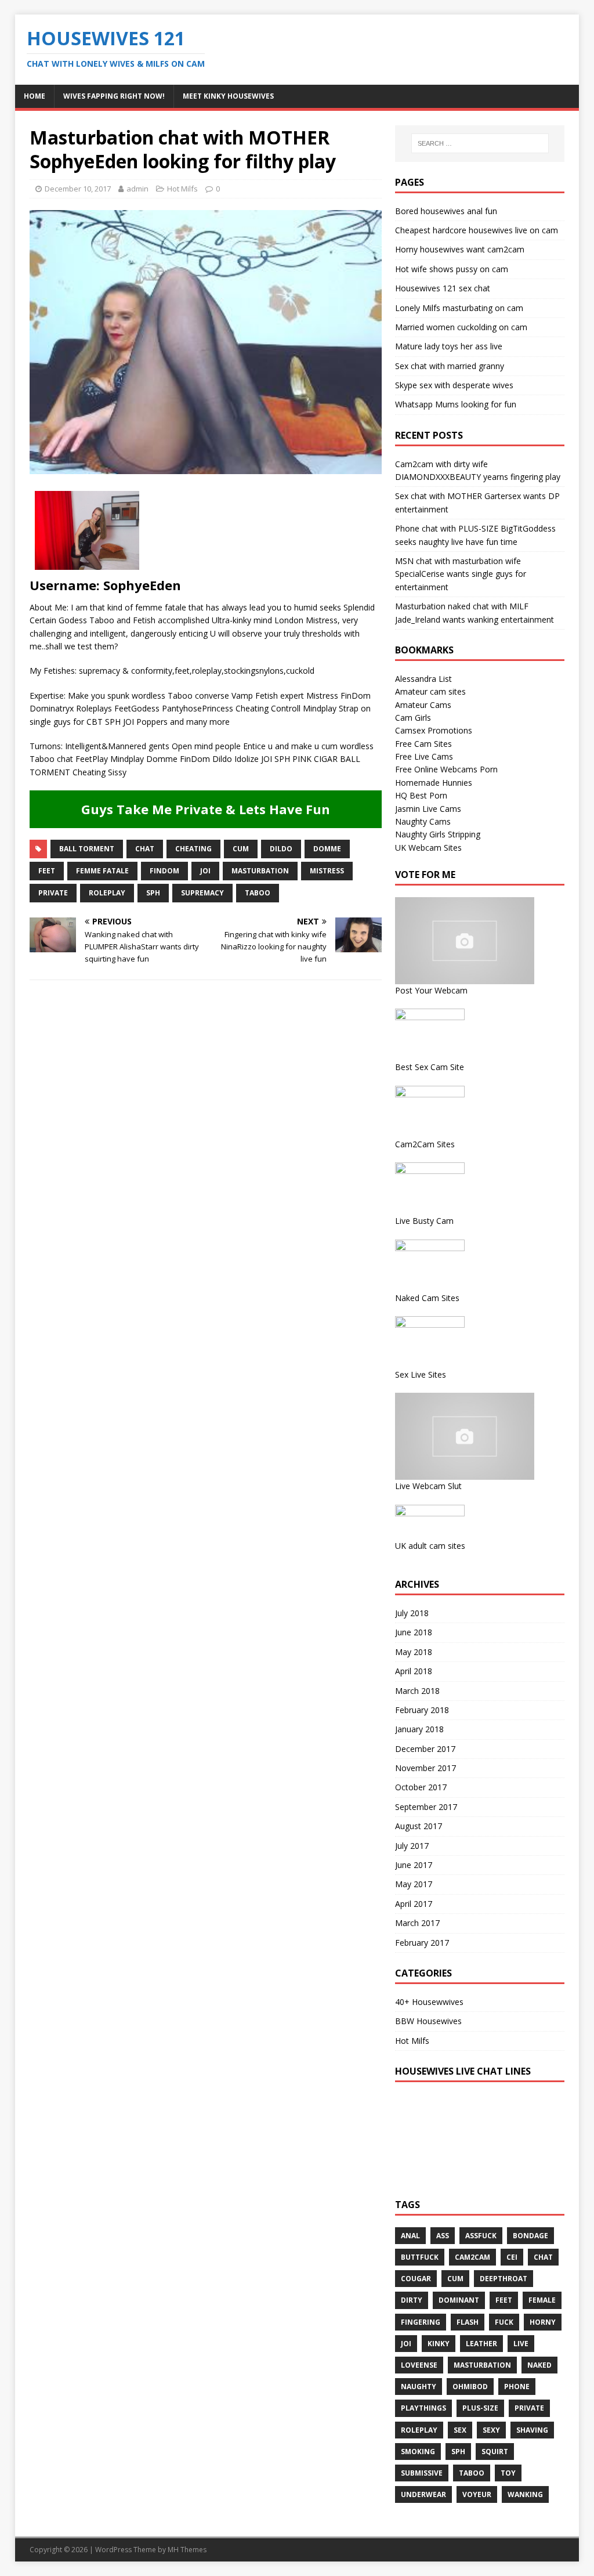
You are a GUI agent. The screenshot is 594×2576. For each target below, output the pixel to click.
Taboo (258, 893)
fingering (421, 2322)
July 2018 (412, 1613)
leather (481, 2344)
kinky (439, 2344)
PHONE (517, 2387)
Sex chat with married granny (450, 366)
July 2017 (412, 1846)
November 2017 (425, 1768)
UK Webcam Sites (428, 848)
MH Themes (187, 2550)
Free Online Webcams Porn (446, 769)
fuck (504, 2322)
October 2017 (421, 1787)
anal (410, 2236)
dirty (412, 2300)
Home (35, 96)
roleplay (107, 893)
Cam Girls (413, 718)
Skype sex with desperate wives (454, 385)
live (521, 2344)
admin (137, 189)
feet (47, 871)
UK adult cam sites (430, 1546)
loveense (419, 2365)
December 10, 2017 (78, 189)
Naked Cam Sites (427, 1298)
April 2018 (414, 1671)
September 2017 (426, 1807)
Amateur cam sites (430, 691)
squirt (495, 2452)
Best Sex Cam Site (430, 1067)
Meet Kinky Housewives (228, 96)
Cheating (193, 849)
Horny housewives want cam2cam (460, 249)
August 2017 (419, 1826)
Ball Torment (87, 849)
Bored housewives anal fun (446, 211)
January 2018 (419, 1729)
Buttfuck (420, 2257)
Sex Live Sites (421, 1374)
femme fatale (102, 871)
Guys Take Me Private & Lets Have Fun (206, 809)
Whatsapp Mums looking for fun (456, 404)
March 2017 (417, 1923)
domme (327, 849)
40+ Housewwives (429, 2002)
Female (542, 2300)
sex (460, 2430)
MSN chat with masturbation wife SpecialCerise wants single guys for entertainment (461, 574)
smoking (418, 2452)
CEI (512, 2257)
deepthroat (504, 2279)
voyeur (477, 2494)
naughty (419, 2387)
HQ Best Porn (421, 795)
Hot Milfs (182, 189)
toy (508, 2473)
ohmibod (470, 2387)
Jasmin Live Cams (428, 809)
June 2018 (414, 1632)
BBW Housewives (428, 2021)
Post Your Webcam (431, 990)
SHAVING (532, 2430)
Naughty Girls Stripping (438, 834)
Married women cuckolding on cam (461, 327)
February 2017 (422, 1943)
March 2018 (417, 1691)
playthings (423, 2408)
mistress (327, 871)
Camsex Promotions (434, 730)
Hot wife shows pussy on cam (452, 269)
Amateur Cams (423, 705)
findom (164, 871)
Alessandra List (423, 679)
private (53, 893)
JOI (205, 871)
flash (468, 2322)
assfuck (481, 2236)
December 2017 (425, 1749)
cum (241, 849)
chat (145, 849)
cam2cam (472, 2257)
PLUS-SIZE (480, 2408)
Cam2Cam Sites (425, 1144)
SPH (153, 893)
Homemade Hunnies (434, 783)
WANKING (525, 2494)
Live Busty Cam (424, 1221)
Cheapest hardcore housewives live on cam (477, 230)
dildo (281, 849)
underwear (423, 2494)
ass (443, 2236)
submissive (422, 2473)
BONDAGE (530, 2236)
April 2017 (414, 1904)
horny (543, 2322)
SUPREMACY (202, 893)
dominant (459, 2300)
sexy (491, 2430)
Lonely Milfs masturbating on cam (459, 308)
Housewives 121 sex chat (443, 288)
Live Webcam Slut (428, 1486)
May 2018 (414, 1652)
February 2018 (422, 1710)
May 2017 (414, 1884)
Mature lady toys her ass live (449, 346)
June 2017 (414, 1865)
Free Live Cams (424, 756)
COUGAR (416, 2279)
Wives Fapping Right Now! (114, 96)
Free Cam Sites (423, 744)
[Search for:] (480, 143)
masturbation (260, 871)
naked (539, 2365)
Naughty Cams (423, 821)
